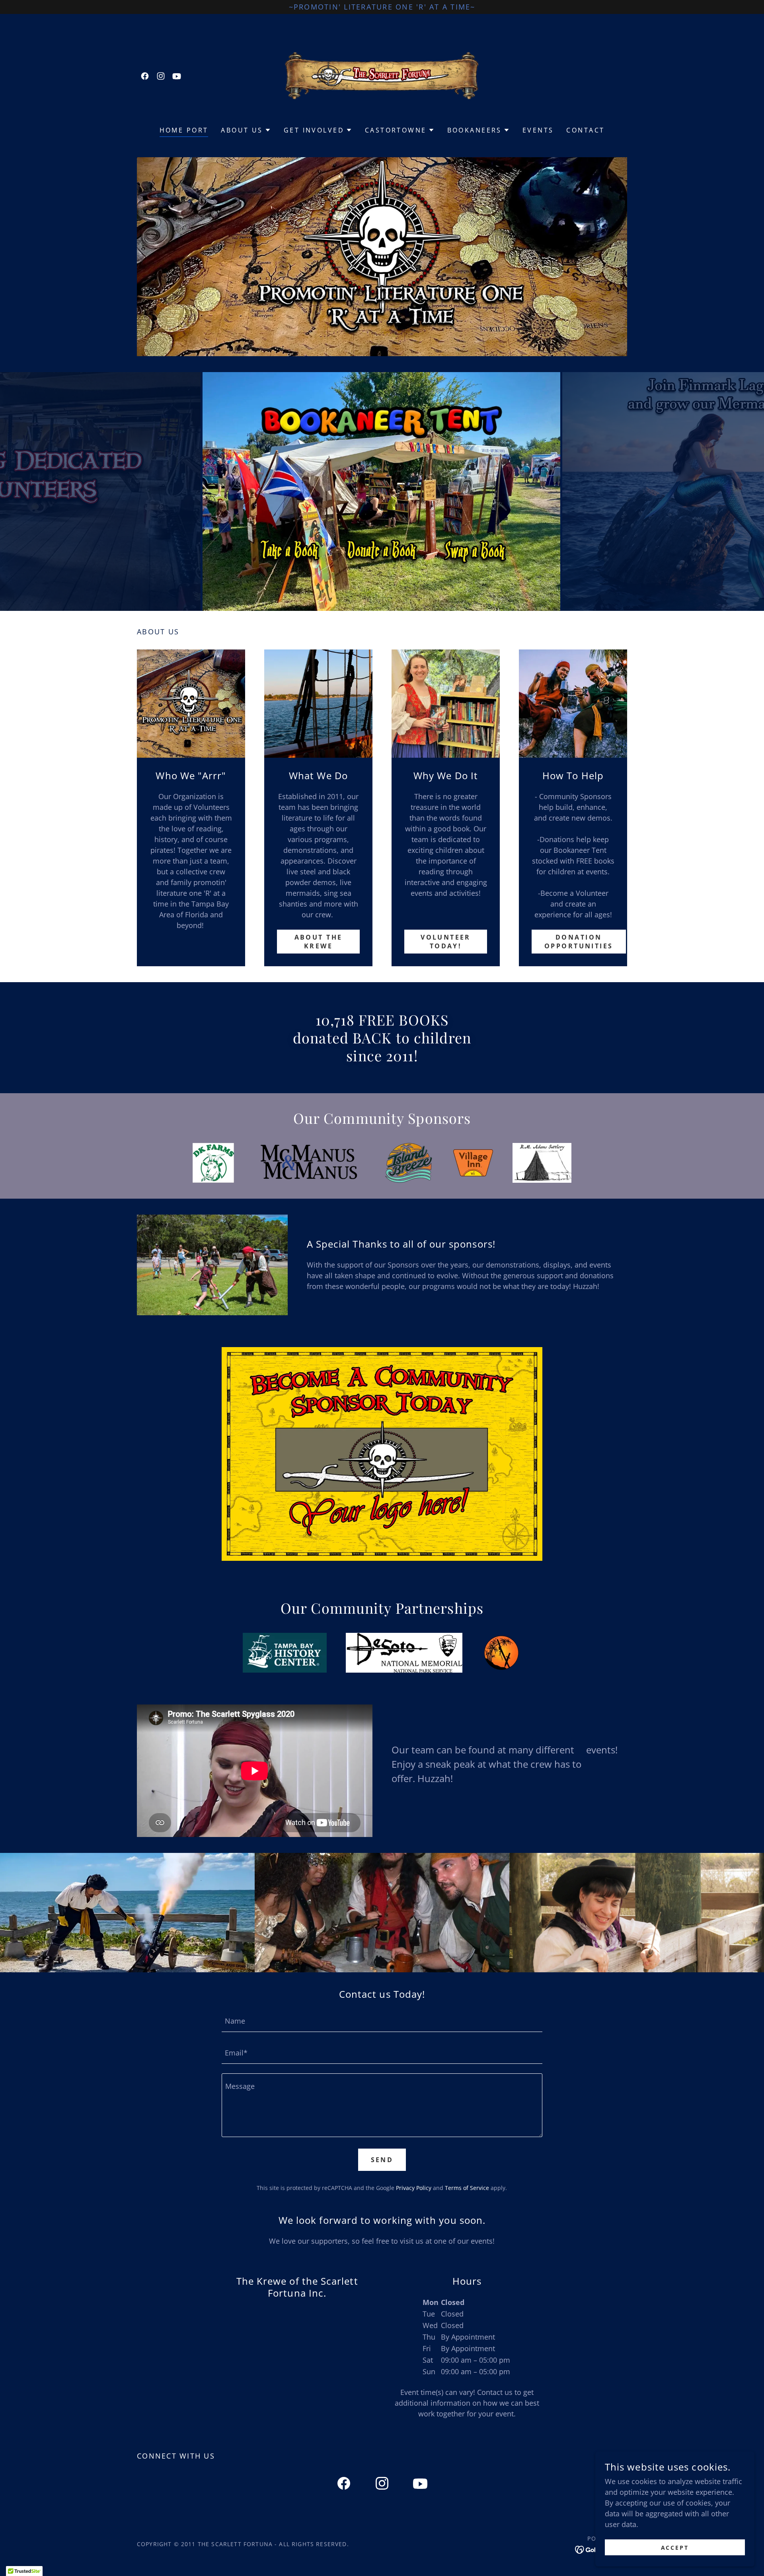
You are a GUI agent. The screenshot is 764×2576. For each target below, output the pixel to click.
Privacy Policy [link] (414, 2188)
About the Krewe (319, 942)
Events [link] (538, 130)
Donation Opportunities (579, 942)
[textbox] (382, 2021)
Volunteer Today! (446, 942)
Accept (675, 2548)
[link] (145, 76)
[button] (246, 130)
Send (382, 2160)
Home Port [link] (184, 130)
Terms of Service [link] (467, 2188)
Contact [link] (585, 130)
